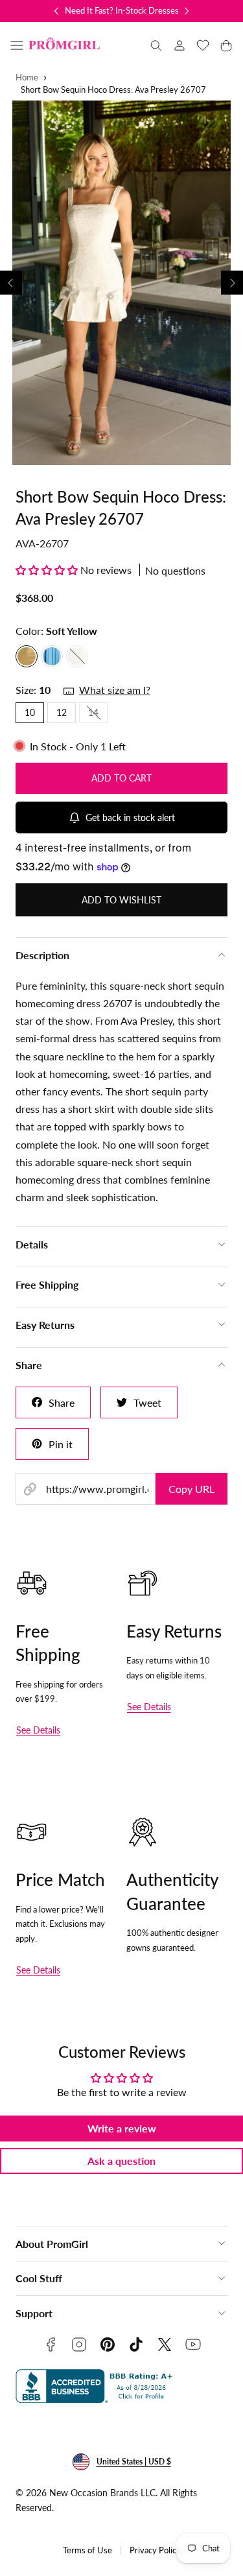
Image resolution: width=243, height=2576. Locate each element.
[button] (17, 45)
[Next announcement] (187, 11)
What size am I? (115, 690)
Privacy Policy (155, 2550)
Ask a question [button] (121, 2161)
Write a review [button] (122, 2128)
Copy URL (191, 1489)
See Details (38, 1730)
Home (27, 78)
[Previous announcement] (56, 11)
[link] (179, 45)
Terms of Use (87, 2550)
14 (98, 715)
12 (62, 712)
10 (30, 712)
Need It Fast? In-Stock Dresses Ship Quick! (144, 10)
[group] (121, 283)
